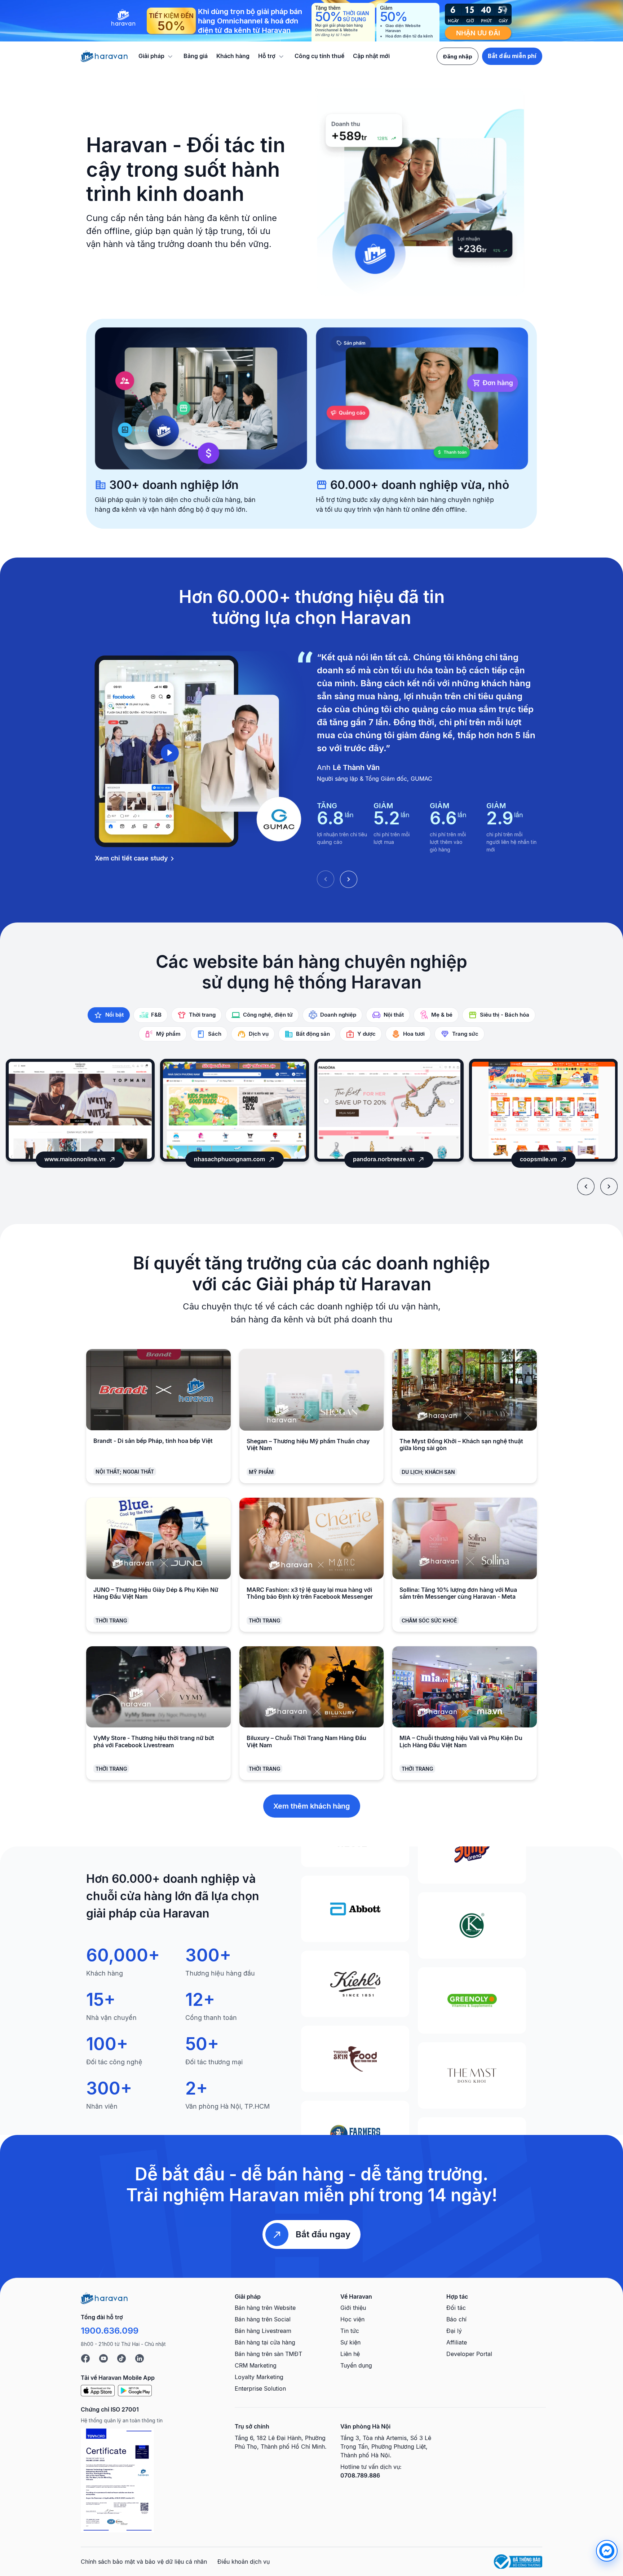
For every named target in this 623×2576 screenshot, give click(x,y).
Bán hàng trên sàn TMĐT (268, 2354)
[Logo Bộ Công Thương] (518, 2562)
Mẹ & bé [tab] (442, 1015)
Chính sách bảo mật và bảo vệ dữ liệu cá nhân (144, 2562)
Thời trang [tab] (202, 1015)
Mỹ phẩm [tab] (168, 1034)
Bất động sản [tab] (313, 1034)
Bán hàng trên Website (265, 2308)
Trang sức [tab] (465, 1034)
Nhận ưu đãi (478, 33)
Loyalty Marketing (259, 2377)
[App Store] (98, 2390)
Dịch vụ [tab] (259, 1034)
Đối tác (456, 2308)
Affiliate (457, 2342)
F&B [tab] (156, 1015)
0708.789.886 (360, 2475)
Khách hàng (233, 56)
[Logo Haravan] (104, 56)
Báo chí (456, 2319)
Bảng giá (196, 56)
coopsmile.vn (384, 1159)
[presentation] (586, 1186)
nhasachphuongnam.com (75, 1159)
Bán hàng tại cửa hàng (265, 2342)
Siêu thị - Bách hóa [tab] (505, 1015)
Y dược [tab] (366, 1034)
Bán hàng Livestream (263, 2331)
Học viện (352, 2319)
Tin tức (350, 2331)
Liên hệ (350, 2354)
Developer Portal (469, 2354)
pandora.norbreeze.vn (229, 1159)
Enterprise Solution (260, 2388)
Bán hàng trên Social (263, 2319)
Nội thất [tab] (394, 1015)
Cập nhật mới (371, 56)
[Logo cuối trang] (104, 2298)
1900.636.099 (110, 2331)
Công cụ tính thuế (319, 56)
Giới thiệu (353, 2308)
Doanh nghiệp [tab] (338, 1015)
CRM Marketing (256, 2365)
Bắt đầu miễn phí (512, 56)
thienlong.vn (538, 1159)
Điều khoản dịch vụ (244, 2562)
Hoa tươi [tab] (414, 1034)
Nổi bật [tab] (114, 1015)
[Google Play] (135, 2390)
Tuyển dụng (356, 2365)
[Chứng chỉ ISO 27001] (117, 2480)
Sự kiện (350, 2342)
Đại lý (454, 2331)
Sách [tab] (215, 1034)
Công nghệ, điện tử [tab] (268, 1015)
